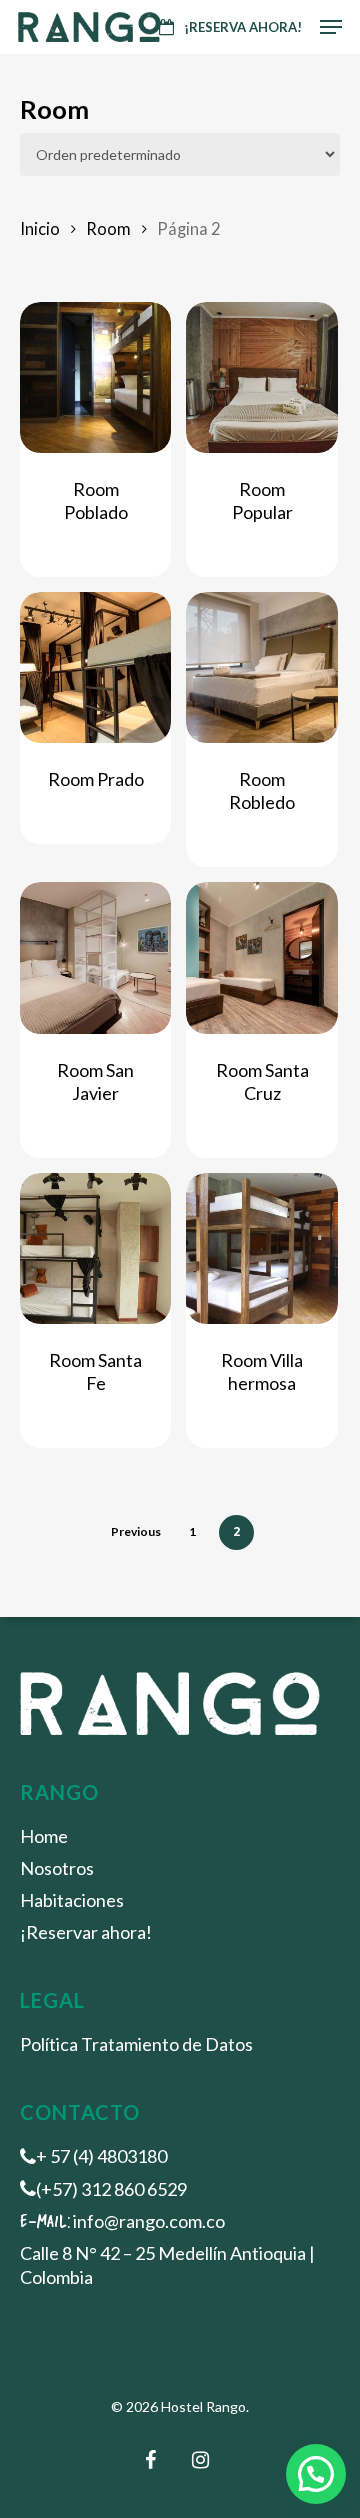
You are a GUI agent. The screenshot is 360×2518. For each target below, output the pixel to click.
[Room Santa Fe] (95, 1248)
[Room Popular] (261, 377)
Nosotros (57, 1868)
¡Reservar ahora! (86, 1932)
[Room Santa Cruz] (261, 957)
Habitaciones (72, 1900)
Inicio (40, 229)
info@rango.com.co (149, 2221)
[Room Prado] (95, 667)
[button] (316, 2474)
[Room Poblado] (95, 377)
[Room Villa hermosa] (261, 1248)
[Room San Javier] (95, 957)
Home (44, 1836)
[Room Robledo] (261, 667)
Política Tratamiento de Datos (136, 2044)
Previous (136, 1531)
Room (108, 229)
